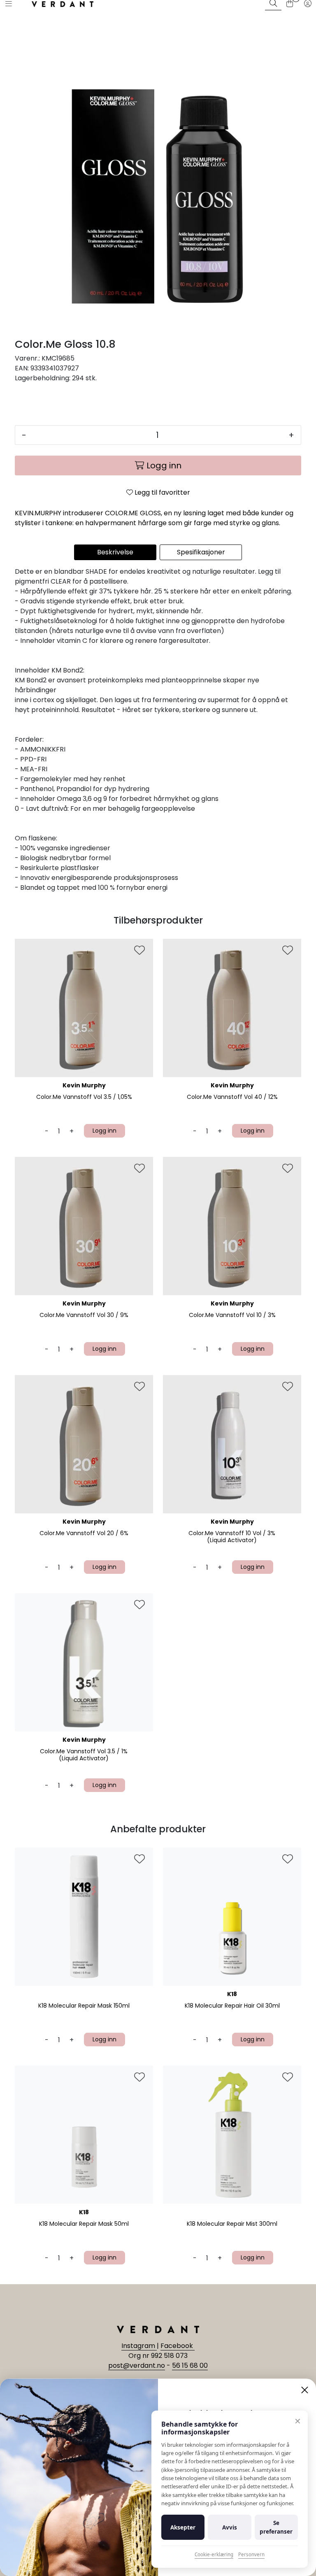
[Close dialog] (305, 2390)
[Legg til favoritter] (139, 951)
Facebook (178, 2346)
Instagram (139, 2346)
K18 (232, 1994)
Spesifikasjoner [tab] (201, 552)
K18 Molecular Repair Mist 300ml (232, 2224)
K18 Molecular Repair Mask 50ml (84, 2224)
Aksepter (183, 2527)
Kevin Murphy (84, 1085)
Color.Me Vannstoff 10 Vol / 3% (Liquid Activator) (232, 1537)
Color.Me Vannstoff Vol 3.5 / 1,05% (84, 1097)
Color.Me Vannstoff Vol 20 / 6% (84, 1533)
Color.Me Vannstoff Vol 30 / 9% (84, 1315)
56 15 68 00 (190, 2365)
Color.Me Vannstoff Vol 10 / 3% (232, 1315)
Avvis (230, 2527)
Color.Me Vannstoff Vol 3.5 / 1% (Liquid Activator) (84, 1755)
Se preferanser (276, 2527)
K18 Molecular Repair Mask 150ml (84, 2006)
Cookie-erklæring (214, 2554)
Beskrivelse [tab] (115, 552)
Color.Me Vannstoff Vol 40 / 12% (232, 1097)
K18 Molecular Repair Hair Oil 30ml (232, 2006)
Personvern (251, 2554)
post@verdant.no (137, 2365)
